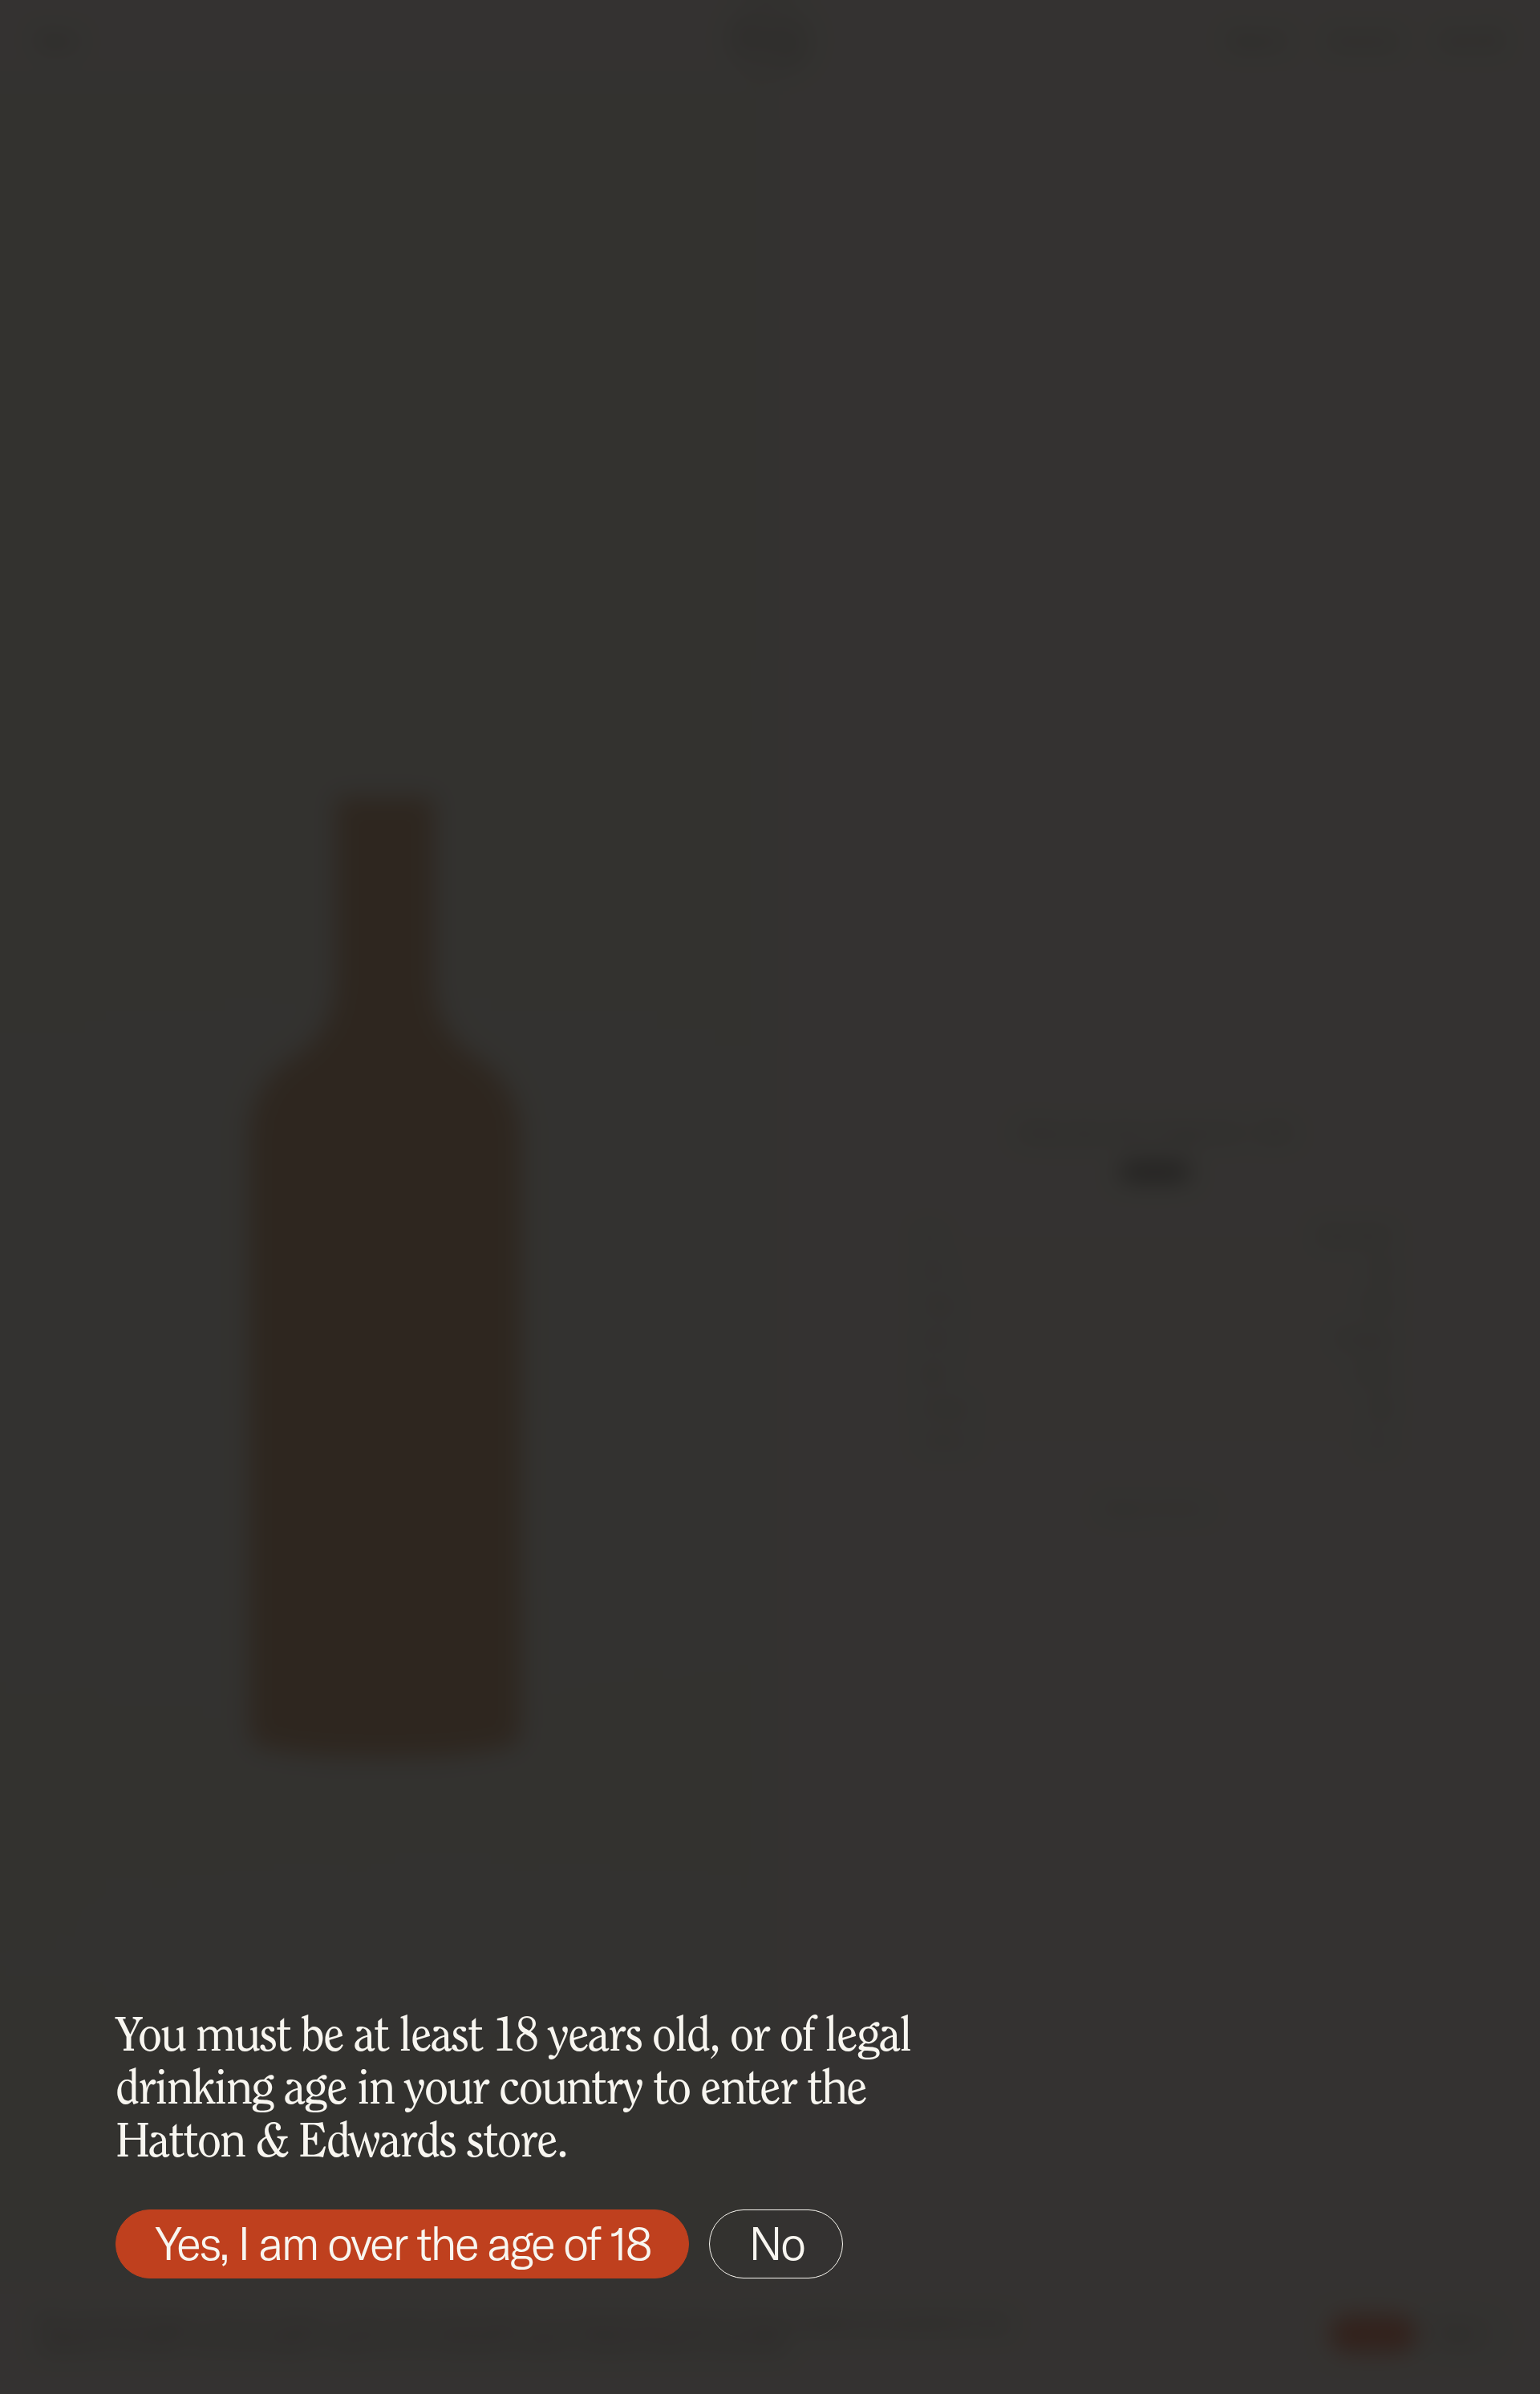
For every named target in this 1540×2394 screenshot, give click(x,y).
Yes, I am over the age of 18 (402, 2243)
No (776, 2243)
